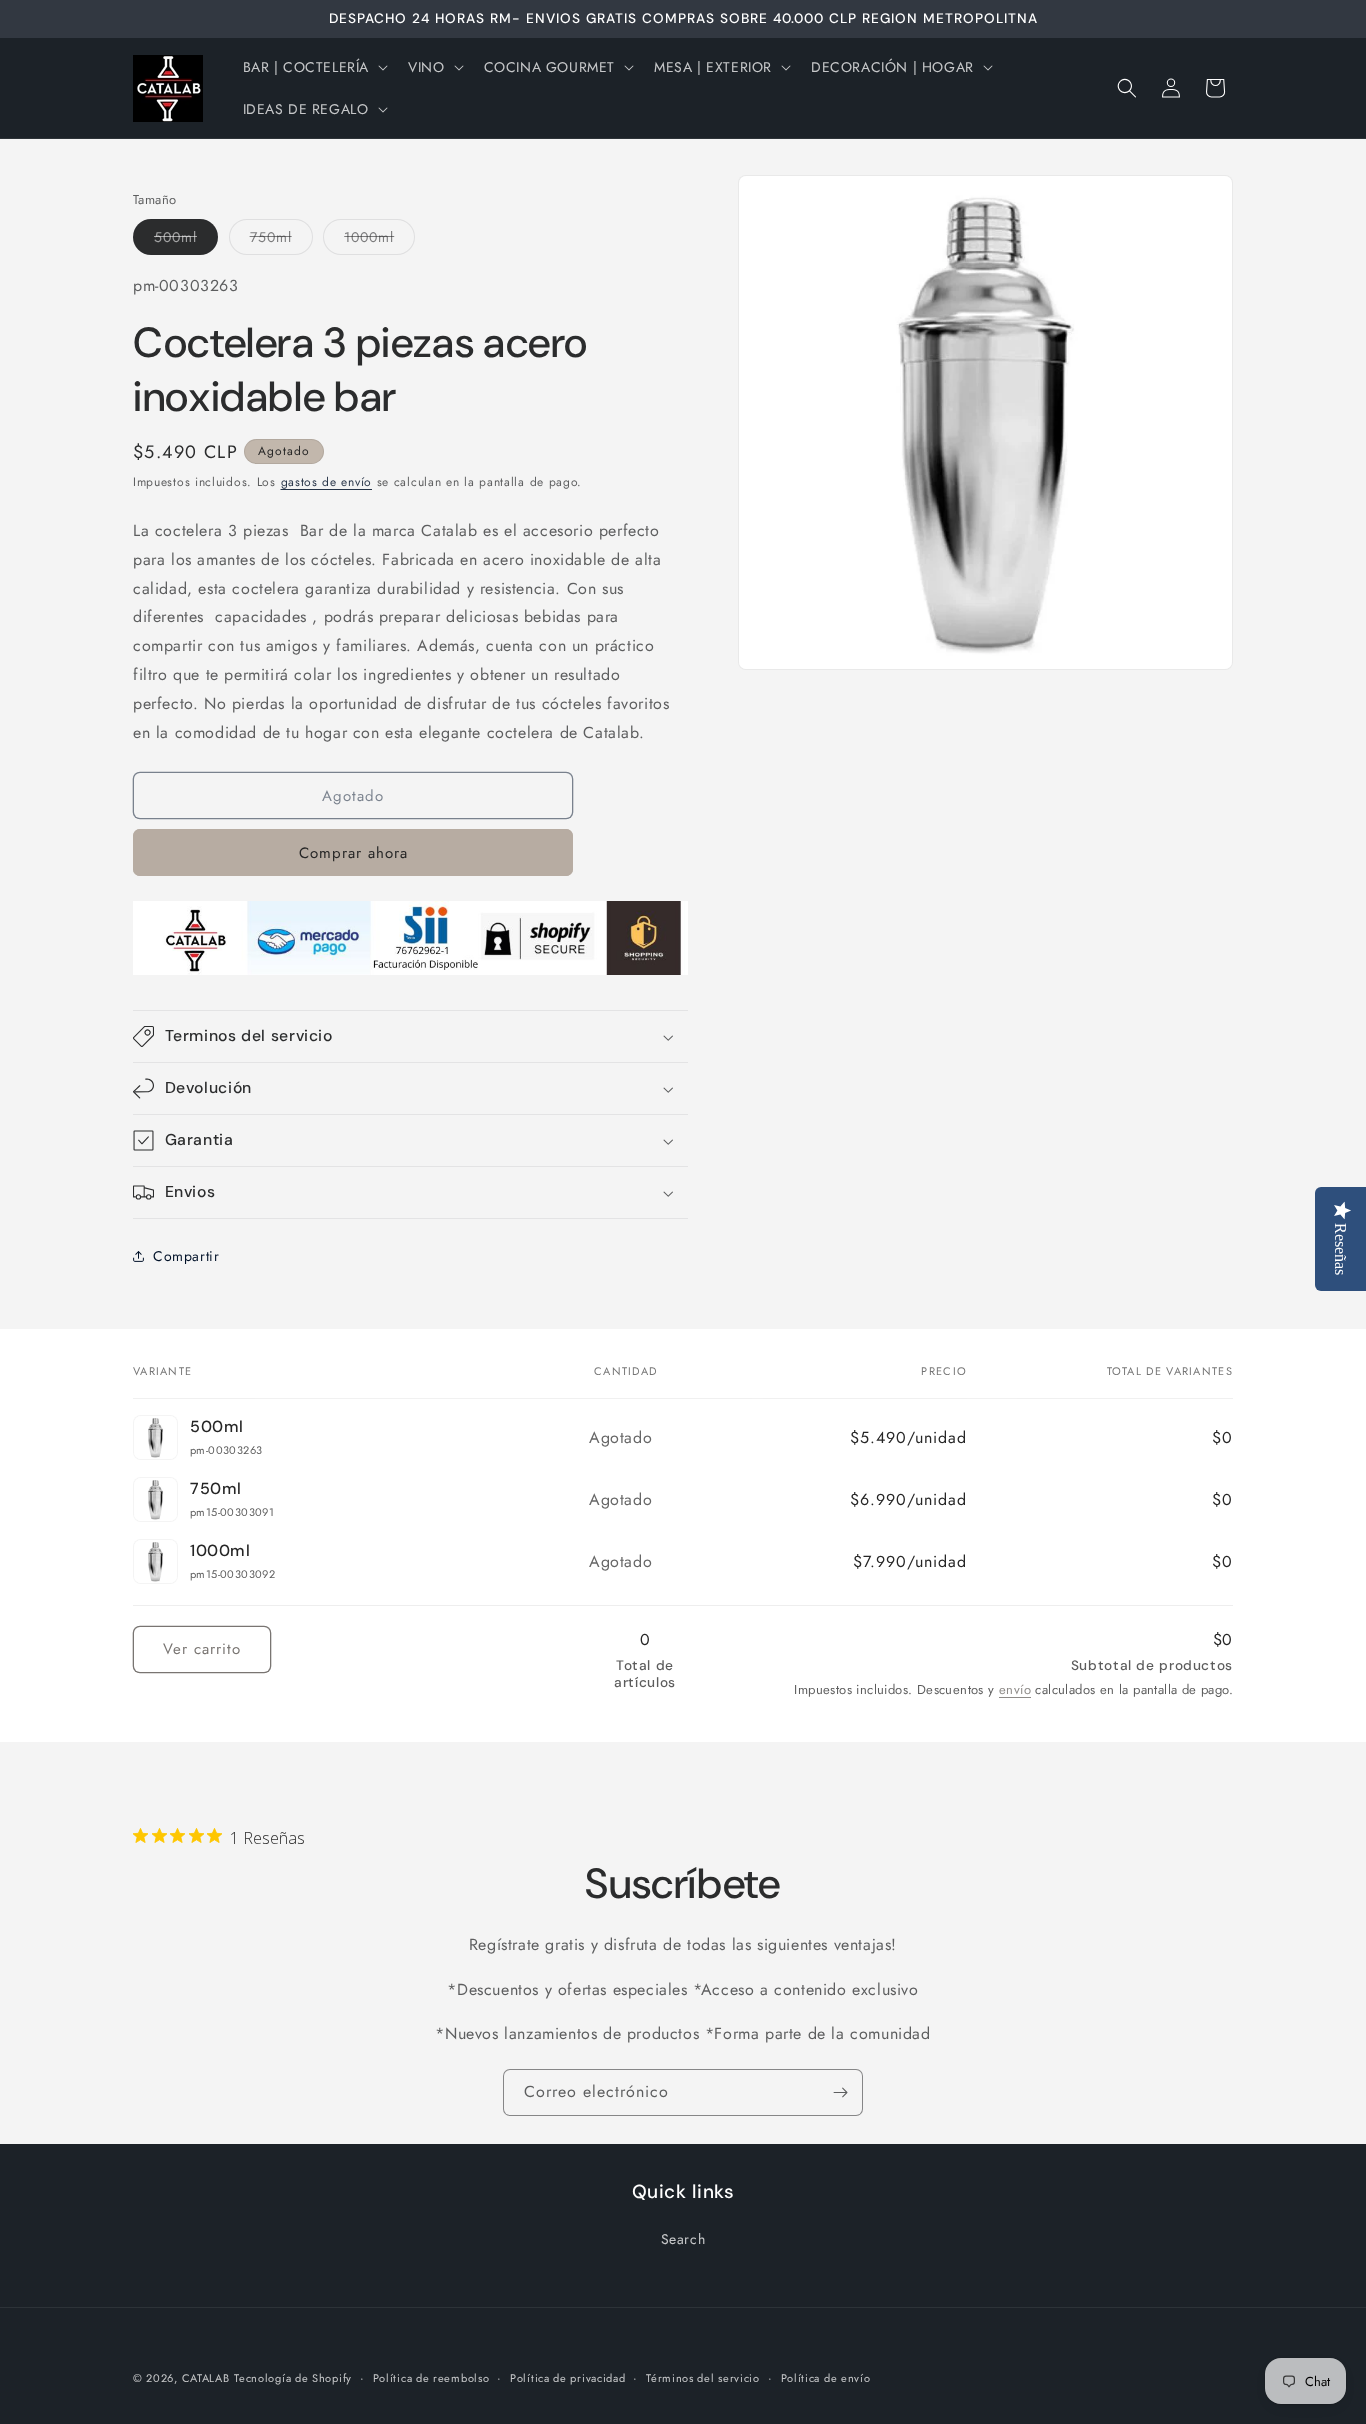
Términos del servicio (703, 2378)
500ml (186, 240)
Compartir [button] (186, 1256)
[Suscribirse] (840, 2092)
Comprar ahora (353, 853)
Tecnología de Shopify (293, 2378)
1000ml (379, 240)
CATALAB (206, 2378)
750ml (281, 240)
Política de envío (826, 2378)
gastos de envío (327, 482)
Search (683, 2239)
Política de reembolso (431, 2378)
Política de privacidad (567, 2378)
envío (1015, 1689)
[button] (314, 67)
